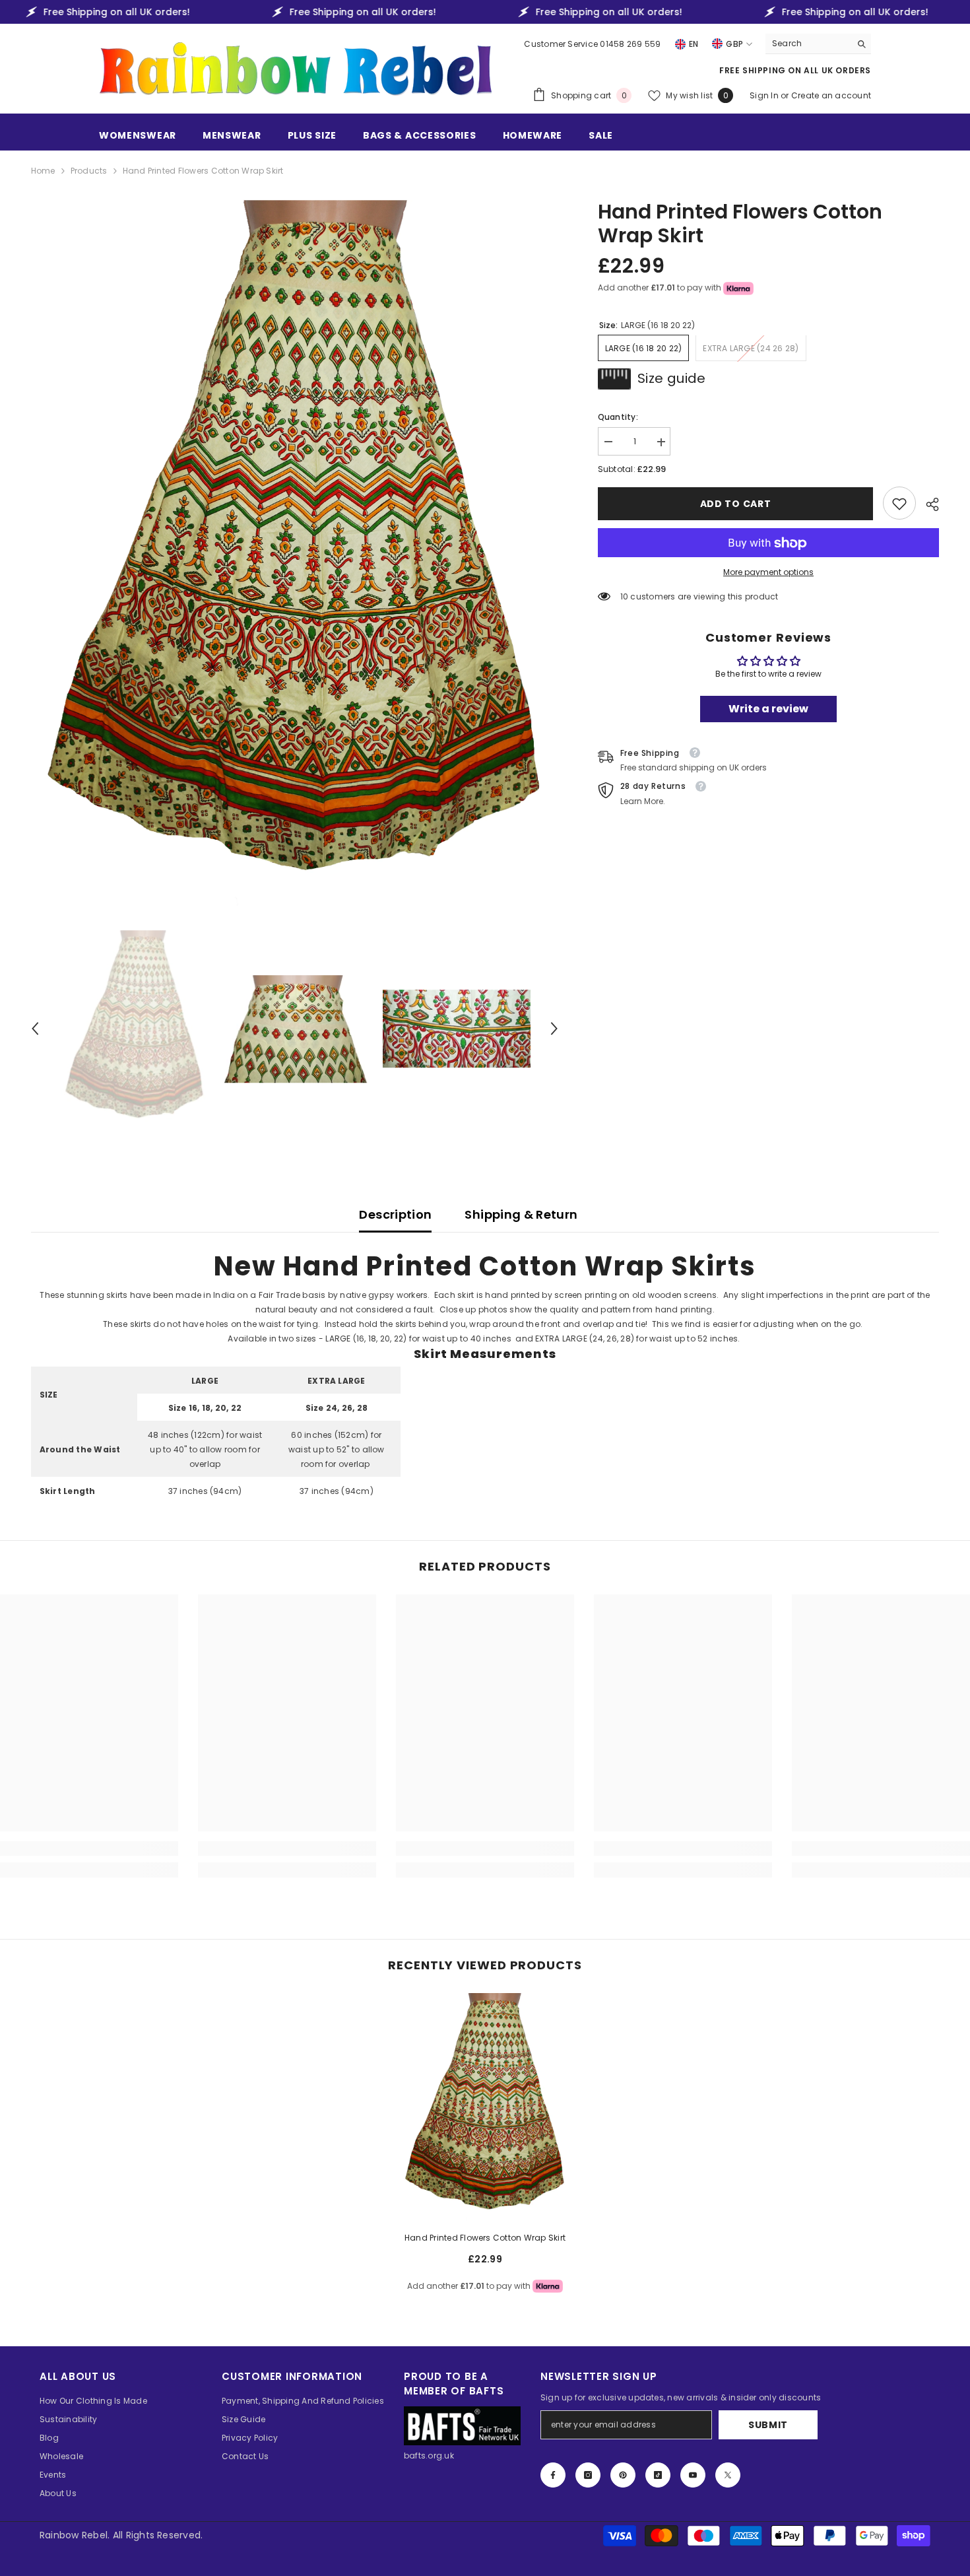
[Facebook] (553, 2475)
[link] (899, 504)
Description (395, 1214)
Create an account (831, 95)
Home (43, 171)
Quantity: (618, 418)
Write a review (768, 709)
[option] (295, 553)
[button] (35, 1029)
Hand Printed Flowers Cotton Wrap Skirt (485, 2238)
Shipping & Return (521, 1214)
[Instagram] (588, 2475)
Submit (768, 2425)
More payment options (768, 573)
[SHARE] (927, 504)
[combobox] (808, 44)
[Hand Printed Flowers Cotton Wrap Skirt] (485, 2107)
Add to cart (736, 504)
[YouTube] (693, 2475)
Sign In (765, 95)
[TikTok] (658, 2475)
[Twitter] (728, 2475)
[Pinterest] (623, 2475)
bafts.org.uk (429, 2456)
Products (89, 171)
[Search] (818, 44)
